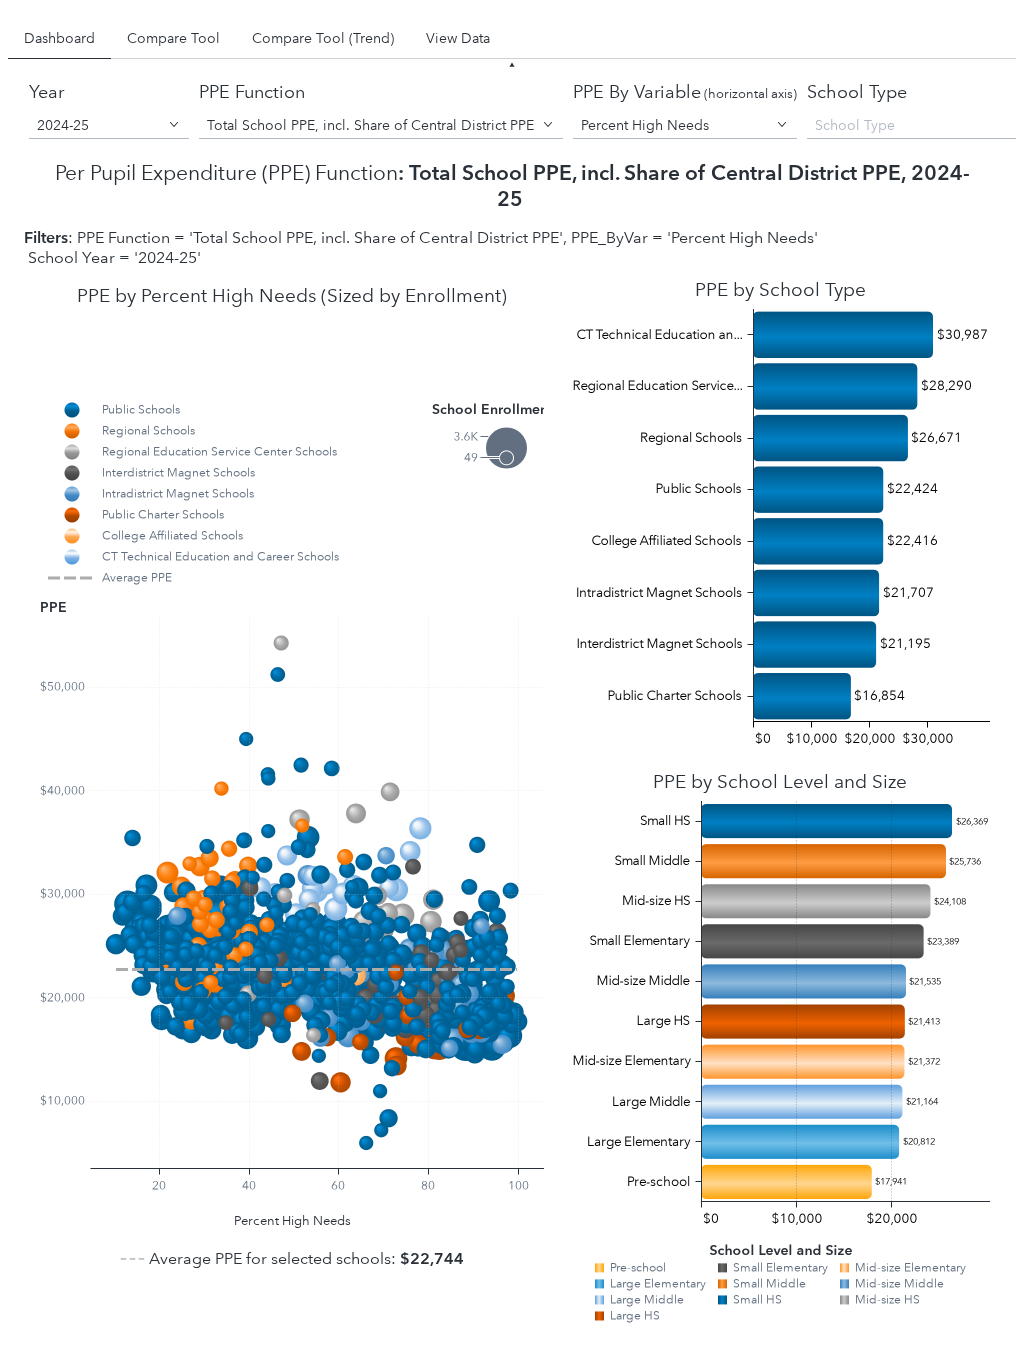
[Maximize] (547, 395)
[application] (292, 795)
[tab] (59, 38)
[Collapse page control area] (512, 65)
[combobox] (109, 125)
